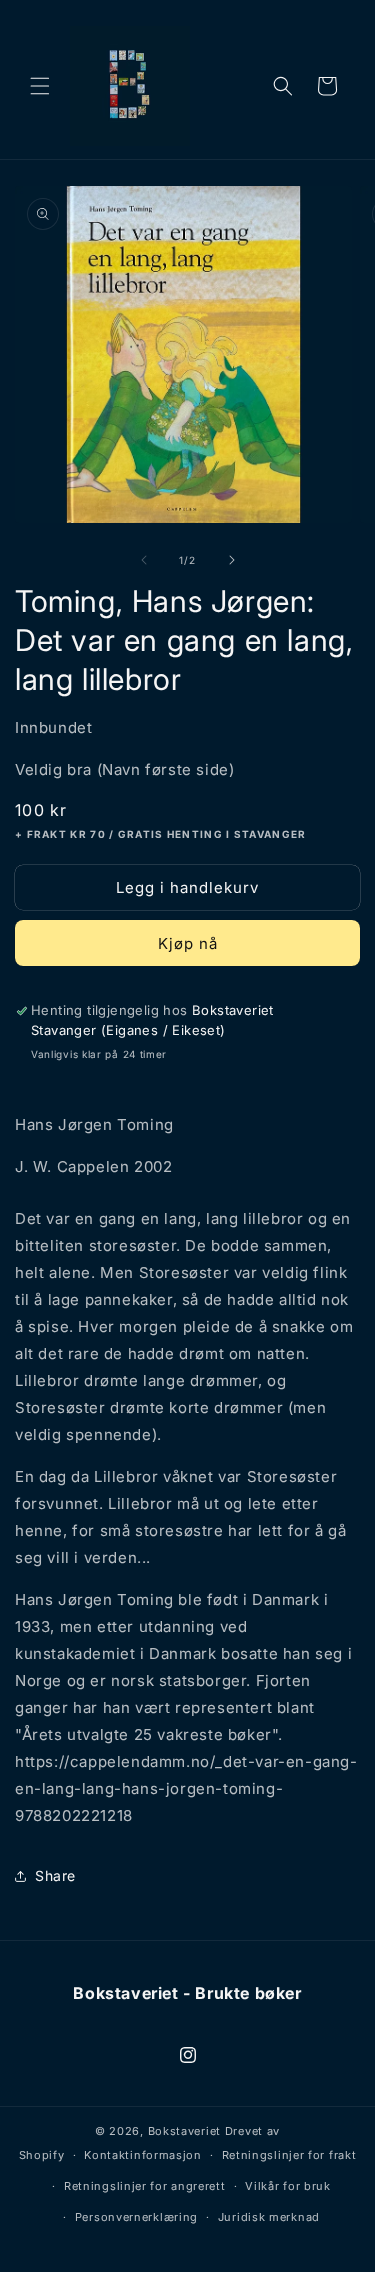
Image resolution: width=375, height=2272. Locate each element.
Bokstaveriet (184, 2131)
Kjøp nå (188, 943)
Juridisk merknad (269, 2217)
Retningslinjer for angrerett (145, 2186)
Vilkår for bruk (288, 2186)
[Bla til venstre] (144, 560)
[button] (40, 86)
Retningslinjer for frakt (289, 2155)
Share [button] (55, 1875)
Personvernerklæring (136, 2217)
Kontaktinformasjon (143, 2155)
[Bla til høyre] (232, 560)
